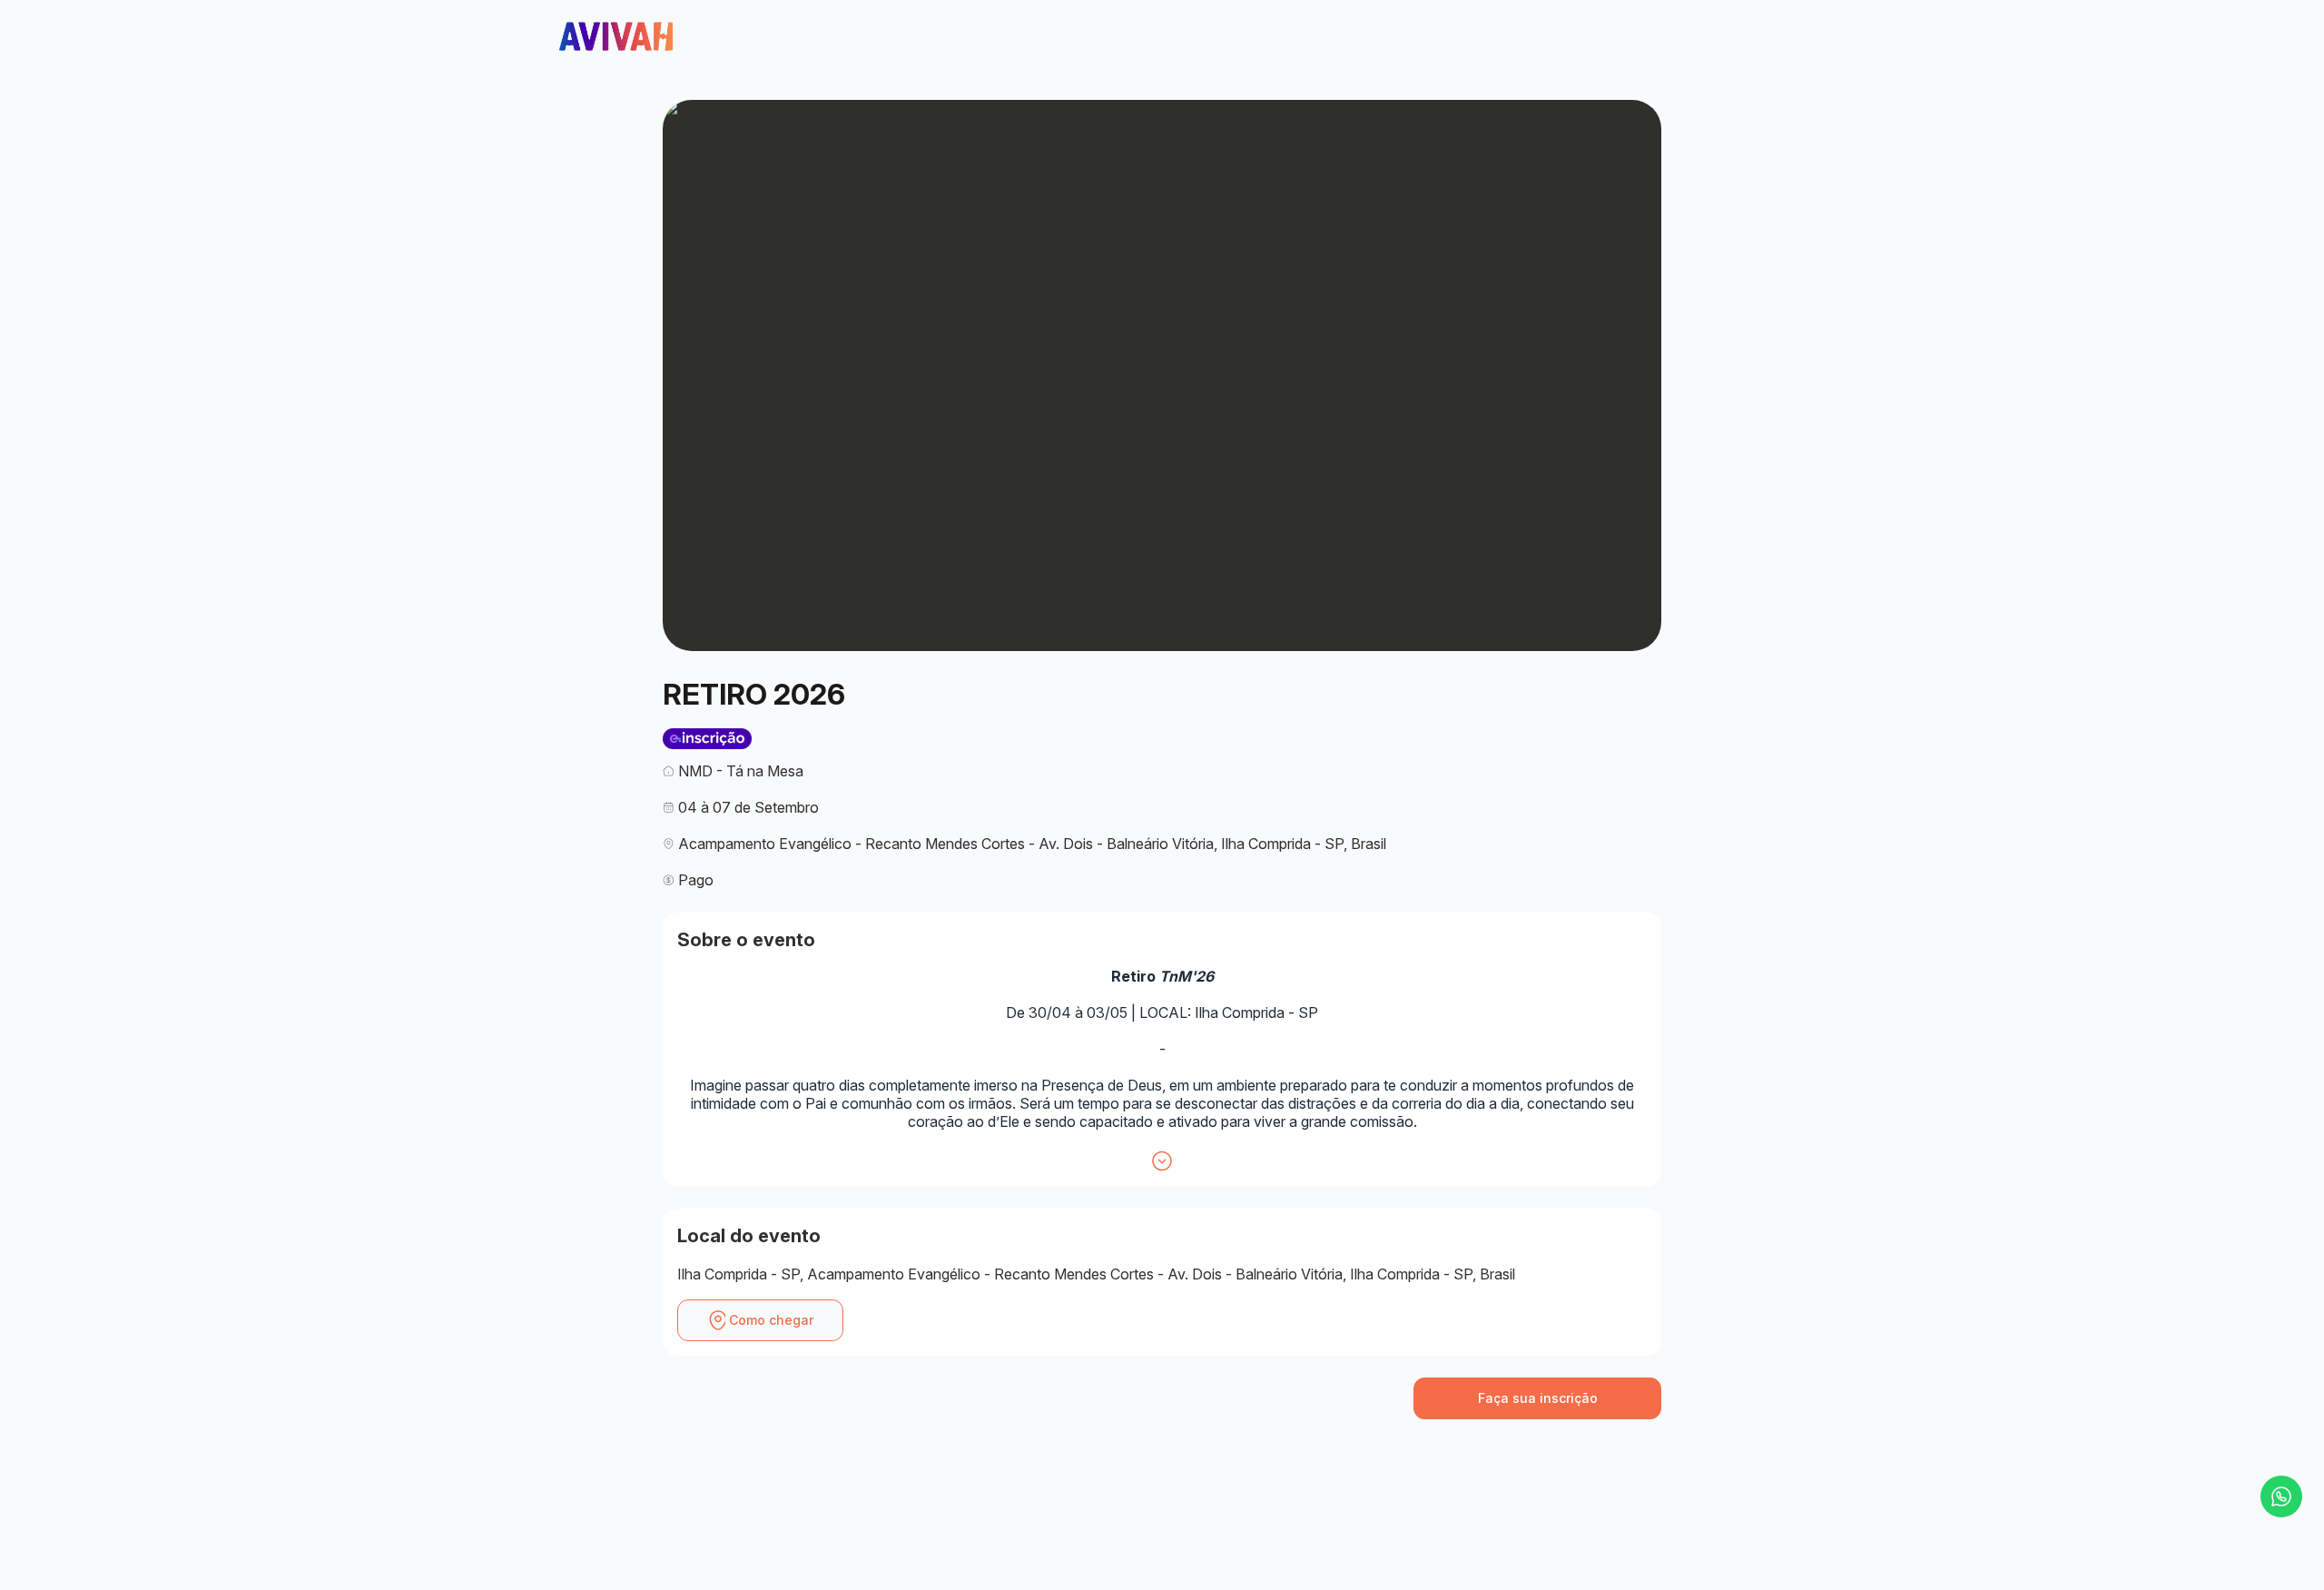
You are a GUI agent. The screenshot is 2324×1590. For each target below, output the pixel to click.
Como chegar (771, 1320)
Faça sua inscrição (1538, 1398)
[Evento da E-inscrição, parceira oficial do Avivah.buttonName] (707, 738)
